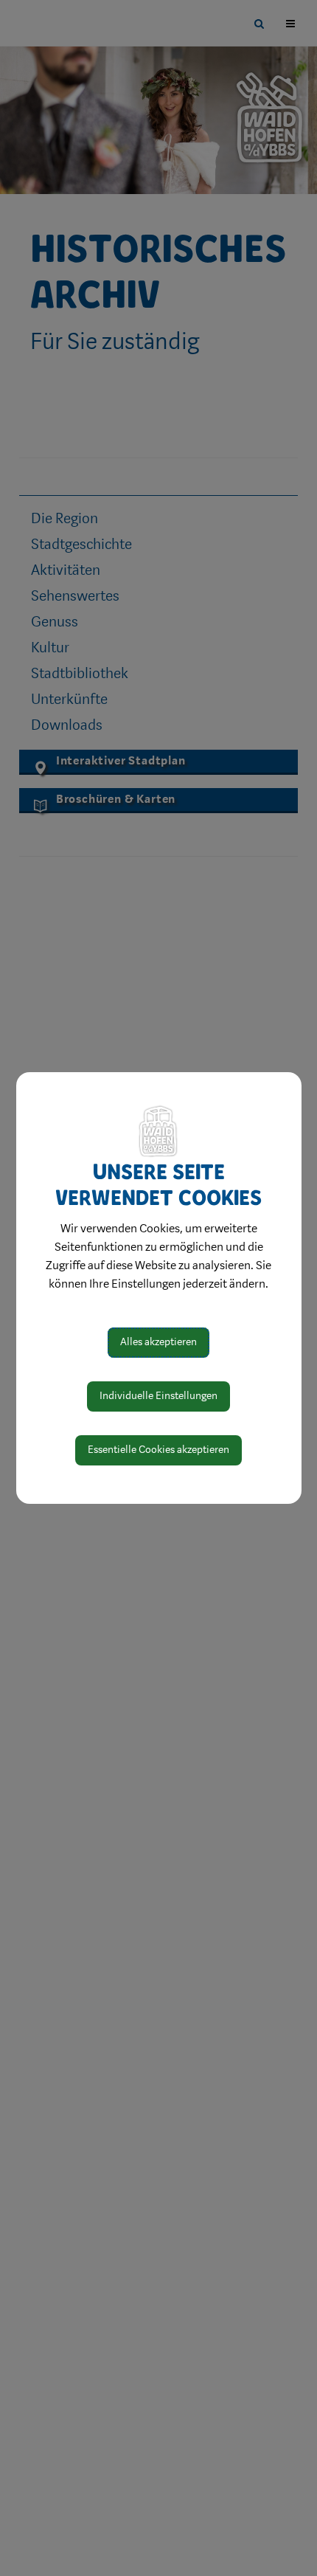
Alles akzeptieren (158, 1342)
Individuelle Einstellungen (158, 1396)
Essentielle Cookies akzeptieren (158, 1450)
